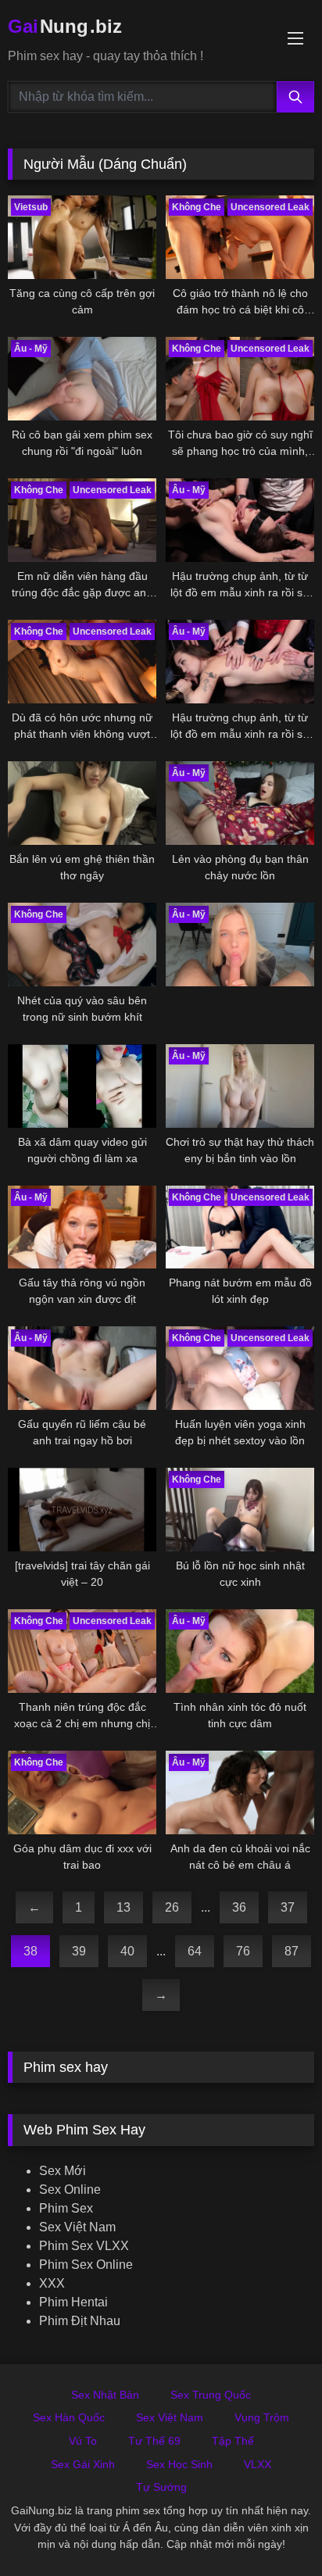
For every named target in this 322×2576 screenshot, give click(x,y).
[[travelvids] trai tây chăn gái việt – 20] (82, 1510)
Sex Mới (63, 2171)
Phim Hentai (73, 2302)
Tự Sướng (161, 2487)
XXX (52, 2283)
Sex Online (70, 2190)
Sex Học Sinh (179, 2464)
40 (127, 1951)
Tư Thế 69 (154, 2441)
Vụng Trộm (262, 2417)
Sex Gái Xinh (83, 2464)
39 (79, 1951)
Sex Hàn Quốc (69, 2417)
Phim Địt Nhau (80, 2321)
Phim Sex (66, 2208)
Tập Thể (233, 2441)
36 (239, 1907)
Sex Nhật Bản (105, 2395)
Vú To (83, 2441)
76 (243, 1951)
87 (292, 1951)
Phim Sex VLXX (84, 2246)
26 (172, 1907)
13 (123, 1907)
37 (288, 1907)
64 (195, 1951)
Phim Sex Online (86, 2265)
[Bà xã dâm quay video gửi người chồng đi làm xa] (82, 1086)
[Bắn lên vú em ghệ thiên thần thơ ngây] (82, 803)
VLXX (258, 2464)
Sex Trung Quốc (211, 2395)
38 (30, 1951)
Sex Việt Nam (77, 2227)
